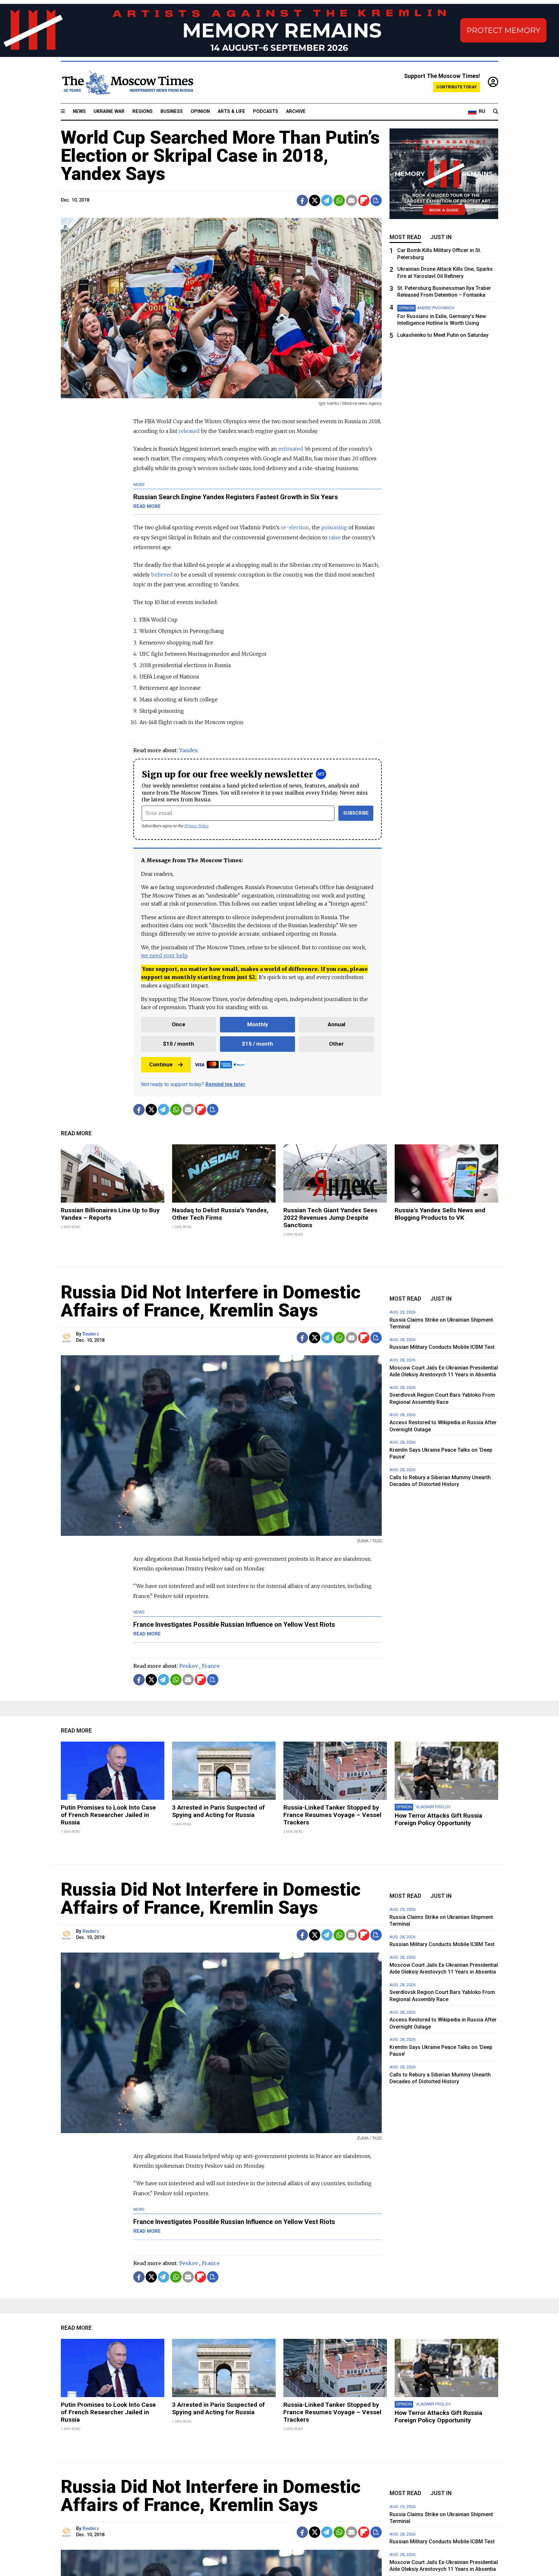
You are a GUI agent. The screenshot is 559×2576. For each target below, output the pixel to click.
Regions (142, 111)
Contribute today (457, 87)
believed (162, 575)
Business (172, 111)
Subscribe (356, 813)
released (189, 431)
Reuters (91, 1334)
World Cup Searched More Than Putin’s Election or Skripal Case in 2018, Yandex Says (220, 156)
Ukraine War (109, 111)
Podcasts (266, 111)
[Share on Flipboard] (364, 200)
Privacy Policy (197, 826)
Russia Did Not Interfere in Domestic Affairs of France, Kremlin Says (211, 1301)
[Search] (496, 112)
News (79, 111)
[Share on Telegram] (327, 200)
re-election (295, 527)
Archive (296, 111)
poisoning (334, 527)
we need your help (164, 955)
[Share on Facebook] (302, 200)
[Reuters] (67, 1338)
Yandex (189, 750)
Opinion (200, 111)
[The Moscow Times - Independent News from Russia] (127, 83)
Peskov (189, 1666)
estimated (291, 449)
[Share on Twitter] (315, 200)
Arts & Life (231, 111)
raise (335, 537)
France (211, 1666)
